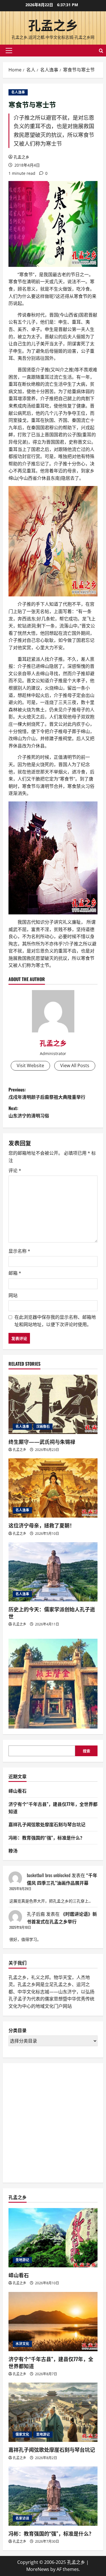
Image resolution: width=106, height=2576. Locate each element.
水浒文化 (22, 2344)
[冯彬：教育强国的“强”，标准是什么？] (53, 2496)
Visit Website (30, 1065)
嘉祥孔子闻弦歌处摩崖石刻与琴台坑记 (47, 1824)
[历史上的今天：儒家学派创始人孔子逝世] (53, 1572)
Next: (29, 1112)
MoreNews (38, 2569)
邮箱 (15, 1273)
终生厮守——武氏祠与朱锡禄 (42, 1442)
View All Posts (75, 1065)
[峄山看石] (53, 2238)
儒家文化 (22, 2434)
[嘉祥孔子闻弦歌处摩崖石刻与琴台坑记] (53, 2412)
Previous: (47, 1093)
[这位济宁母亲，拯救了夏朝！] (53, 1488)
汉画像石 (43, 1427)
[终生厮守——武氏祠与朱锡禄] (53, 1404)
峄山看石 (18, 1791)
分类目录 (18, 2030)
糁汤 (13, 1851)
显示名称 (19, 1251)
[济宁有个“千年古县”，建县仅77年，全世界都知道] (53, 2322)
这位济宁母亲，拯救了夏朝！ (42, 1525)
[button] (9, 51)
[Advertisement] (53, 2122)
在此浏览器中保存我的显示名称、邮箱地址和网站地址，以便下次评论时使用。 (55, 1321)
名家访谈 (22, 2518)
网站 (13, 1295)
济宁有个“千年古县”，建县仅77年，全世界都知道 (51, 2362)
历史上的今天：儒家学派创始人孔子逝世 (52, 1613)
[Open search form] (101, 51)
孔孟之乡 (53, 25)
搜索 (86, 1751)
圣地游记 (22, 2260)
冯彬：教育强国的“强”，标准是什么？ (46, 1838)
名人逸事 (18, 92)
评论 (15, 1171)
